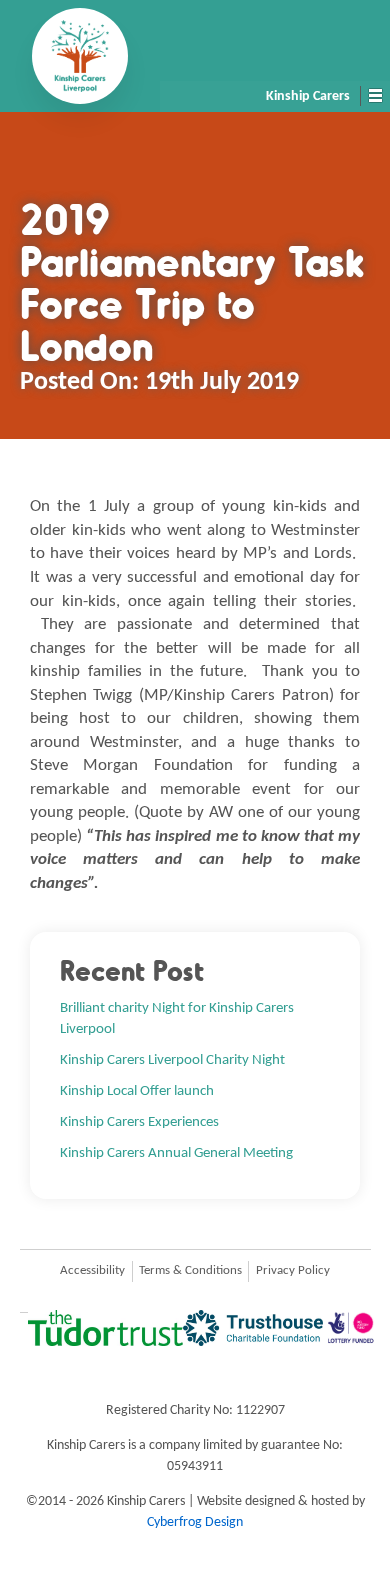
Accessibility (92, 1271)
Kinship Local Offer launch (137, 1091)
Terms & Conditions (190, 1271)
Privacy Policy (293, 1271)
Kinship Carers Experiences (139, 1122)
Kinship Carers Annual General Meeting (176, 1153)
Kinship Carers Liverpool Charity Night (172, 1060)
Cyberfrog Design (195, 1522)
